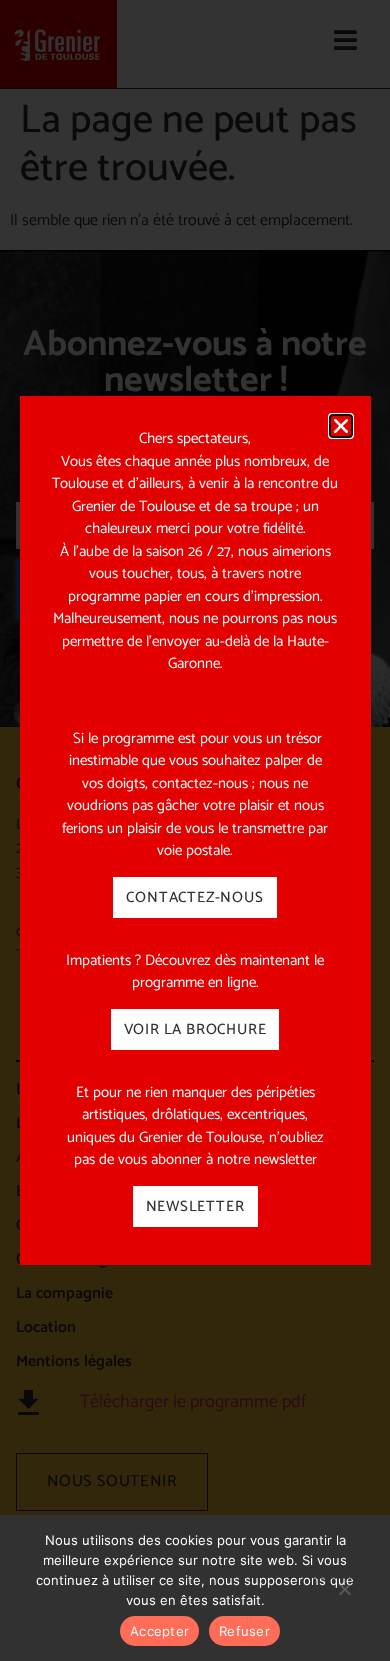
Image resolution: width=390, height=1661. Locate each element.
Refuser (244, 1631)
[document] (195, 830)
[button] (341, 426)
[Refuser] (344, 1599)
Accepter (159, 1631)
